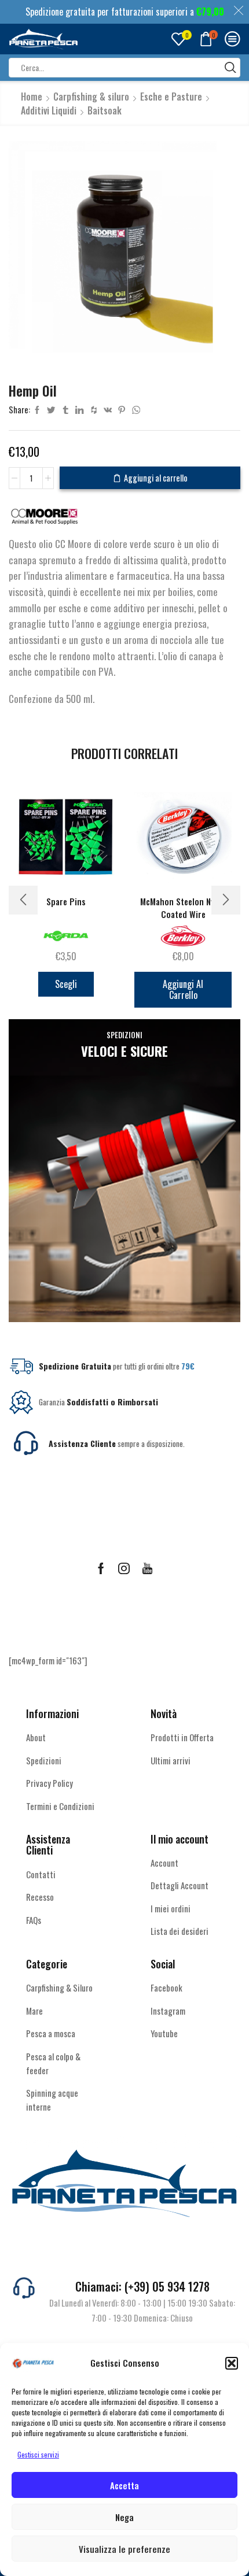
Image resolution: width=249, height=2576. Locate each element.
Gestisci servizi (38, 2454)
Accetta (124, 2485)
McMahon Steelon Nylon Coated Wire (183, 908)
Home (32, 97)
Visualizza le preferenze (124, 2549)
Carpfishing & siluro (91, 97)
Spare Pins (66, 902)
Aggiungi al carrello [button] (183, 989)
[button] (232, 2363)
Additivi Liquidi (49, 110)
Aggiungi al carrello (156, 478)
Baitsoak (105, 110)
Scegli (66, 984)
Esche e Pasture (171, 97)
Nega (124, 2517)
